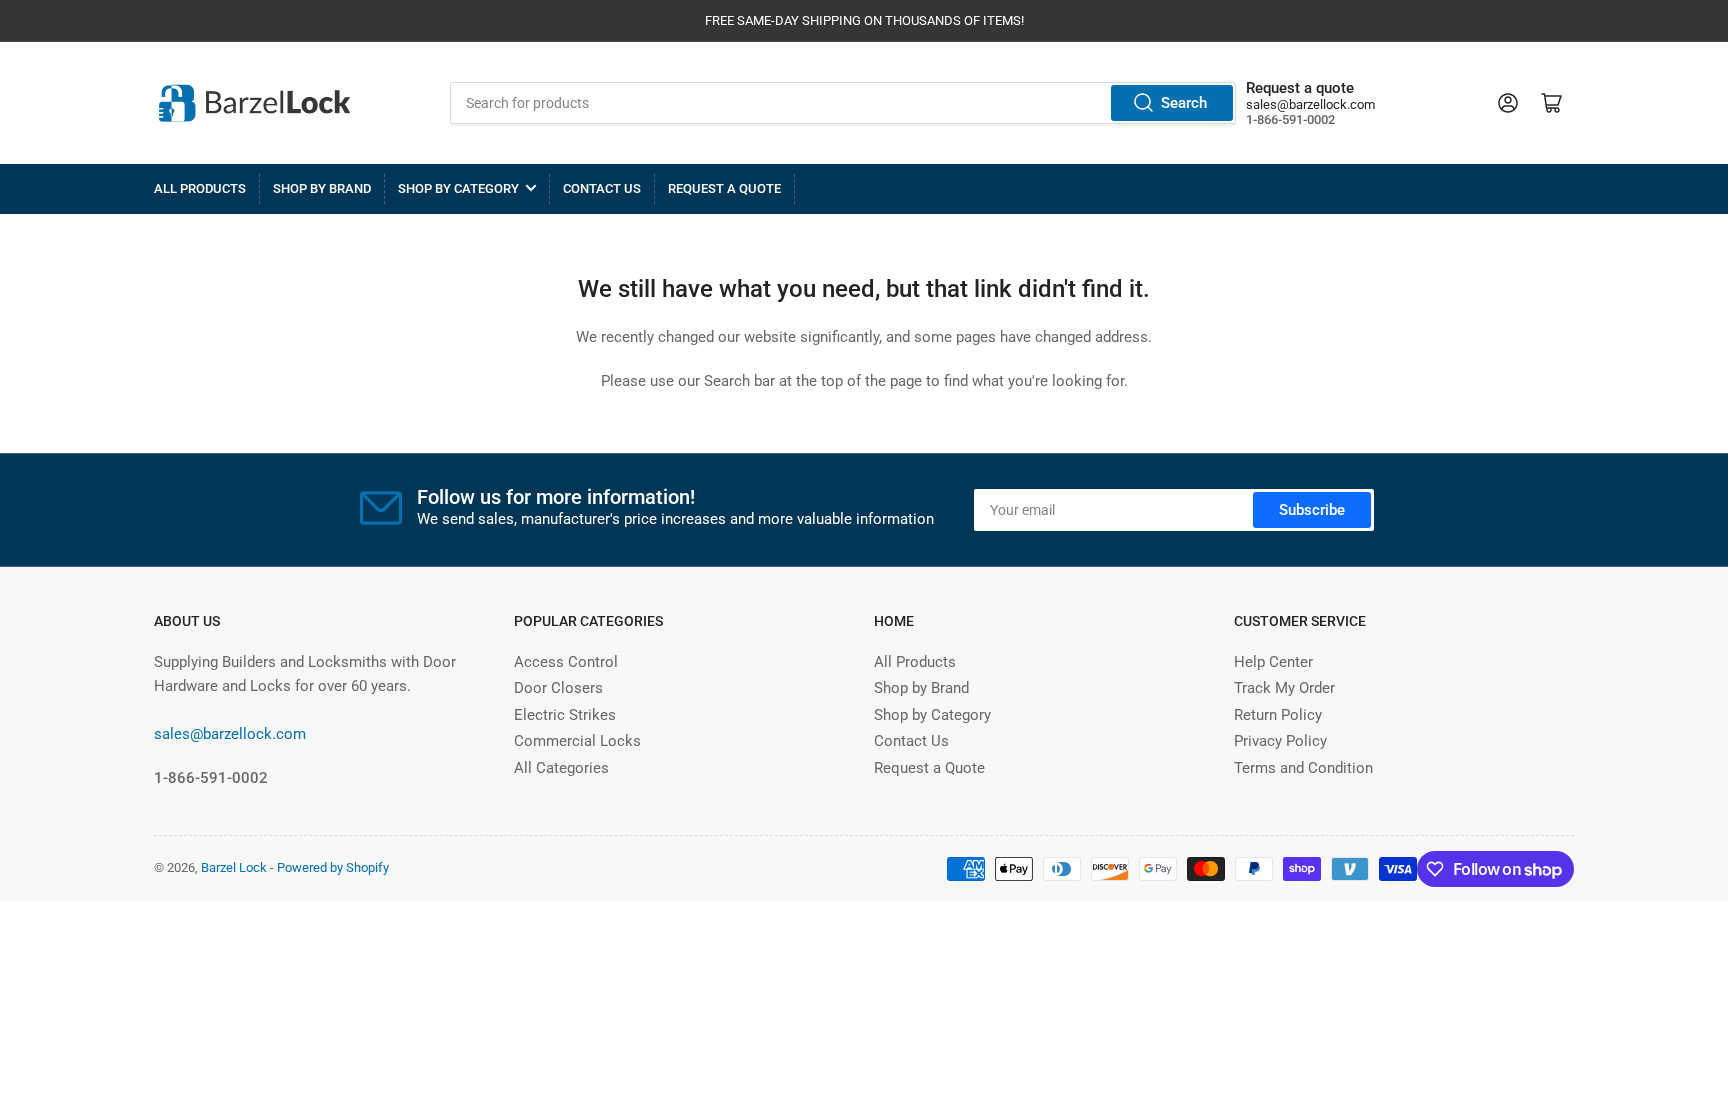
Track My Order (1284, 688)
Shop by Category (458, 188)
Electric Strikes (565, 715)
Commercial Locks (577, 741)
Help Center (1273, 662)
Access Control (566, 662)
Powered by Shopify (333, 867)
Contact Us (602, 188)
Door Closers (558, 688)
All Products (200, 188)
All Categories (561, 768)
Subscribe (1312, 510)
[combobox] (843, 103)
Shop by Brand (322, 188)
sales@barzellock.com (1310, 104)
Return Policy (1278, 715)
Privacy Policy (1280, 741)
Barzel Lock (234, 867)
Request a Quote (724, 188)
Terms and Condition (1303, 768)
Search (1184, 103)
